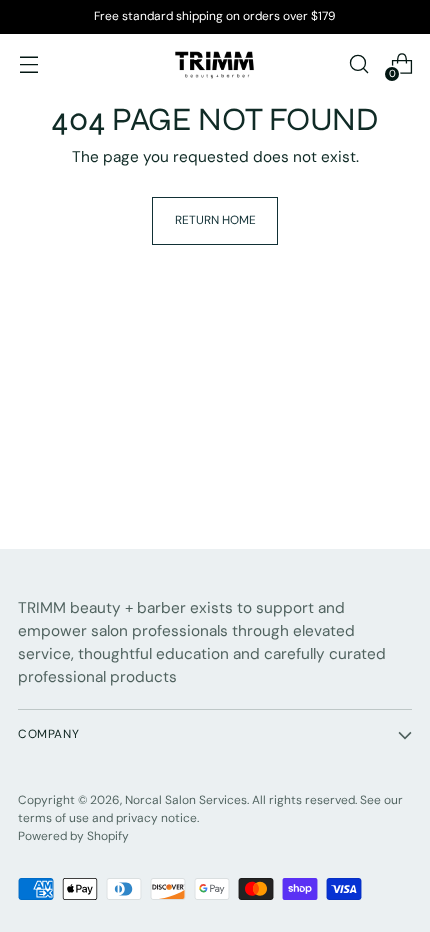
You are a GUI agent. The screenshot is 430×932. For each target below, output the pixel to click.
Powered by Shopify (73, 836)
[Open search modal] (358, 64)
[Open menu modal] (28, 64)
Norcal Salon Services (186, 800)
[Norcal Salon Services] (215, 64)
